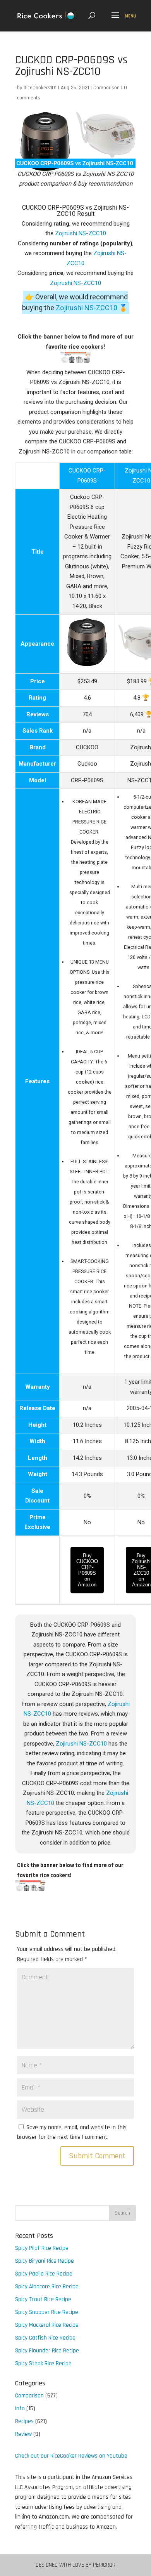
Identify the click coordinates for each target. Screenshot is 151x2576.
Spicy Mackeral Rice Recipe (47, 2325)
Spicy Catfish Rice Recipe (45, 2338)
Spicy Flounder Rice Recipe (47, 2351)
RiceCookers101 (40, 88)
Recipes (24, 2421)
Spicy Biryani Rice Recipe (45, 2261)
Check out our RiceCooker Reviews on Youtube (71, 2456)
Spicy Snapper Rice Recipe (47, 2312)
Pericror (104, 2565)
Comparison (106, 88)
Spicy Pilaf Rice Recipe (42, 2248)
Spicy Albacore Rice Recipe (47, 2287)
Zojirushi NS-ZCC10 (81, 233)
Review (23, 2434)
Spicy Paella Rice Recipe (44, 2274)
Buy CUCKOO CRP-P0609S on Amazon (87, 1570)
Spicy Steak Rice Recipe (43, 2363)
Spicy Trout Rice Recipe (43, 2299)
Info (20, 2408)
